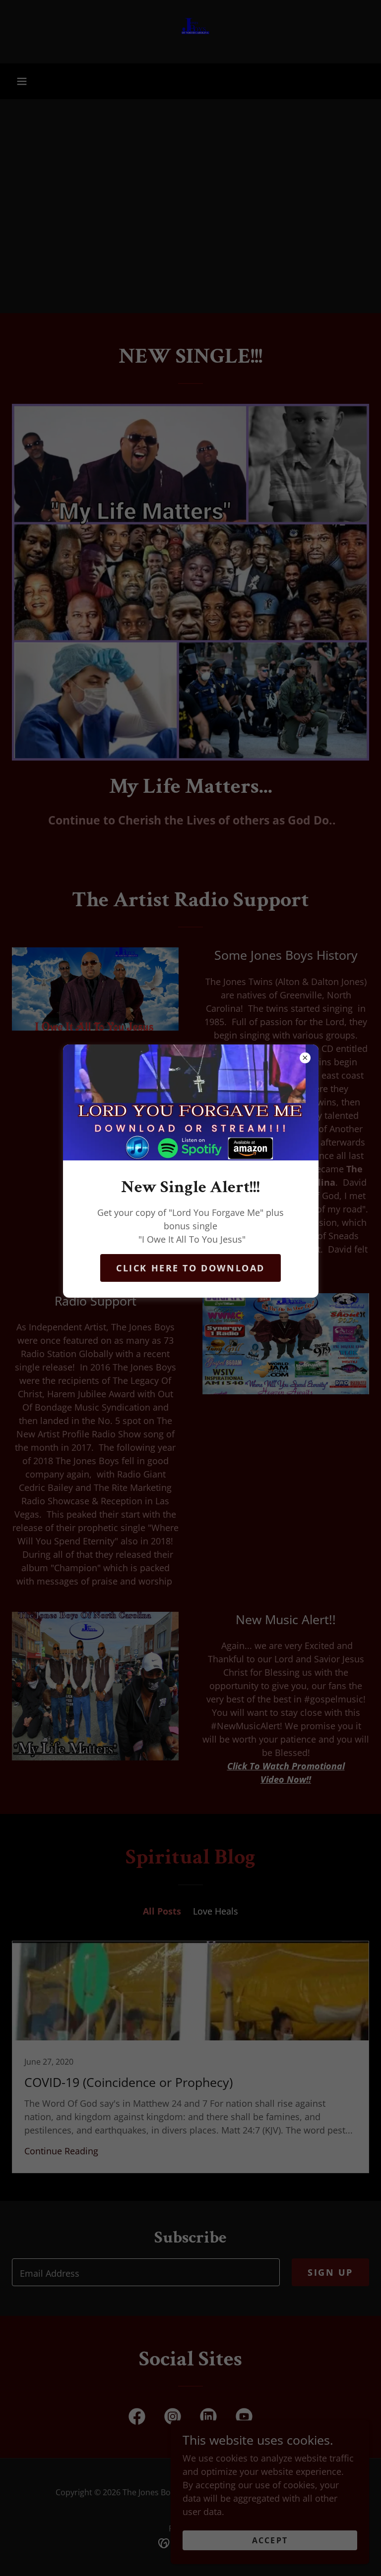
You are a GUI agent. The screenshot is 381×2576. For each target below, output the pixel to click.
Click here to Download (190, 1268)
